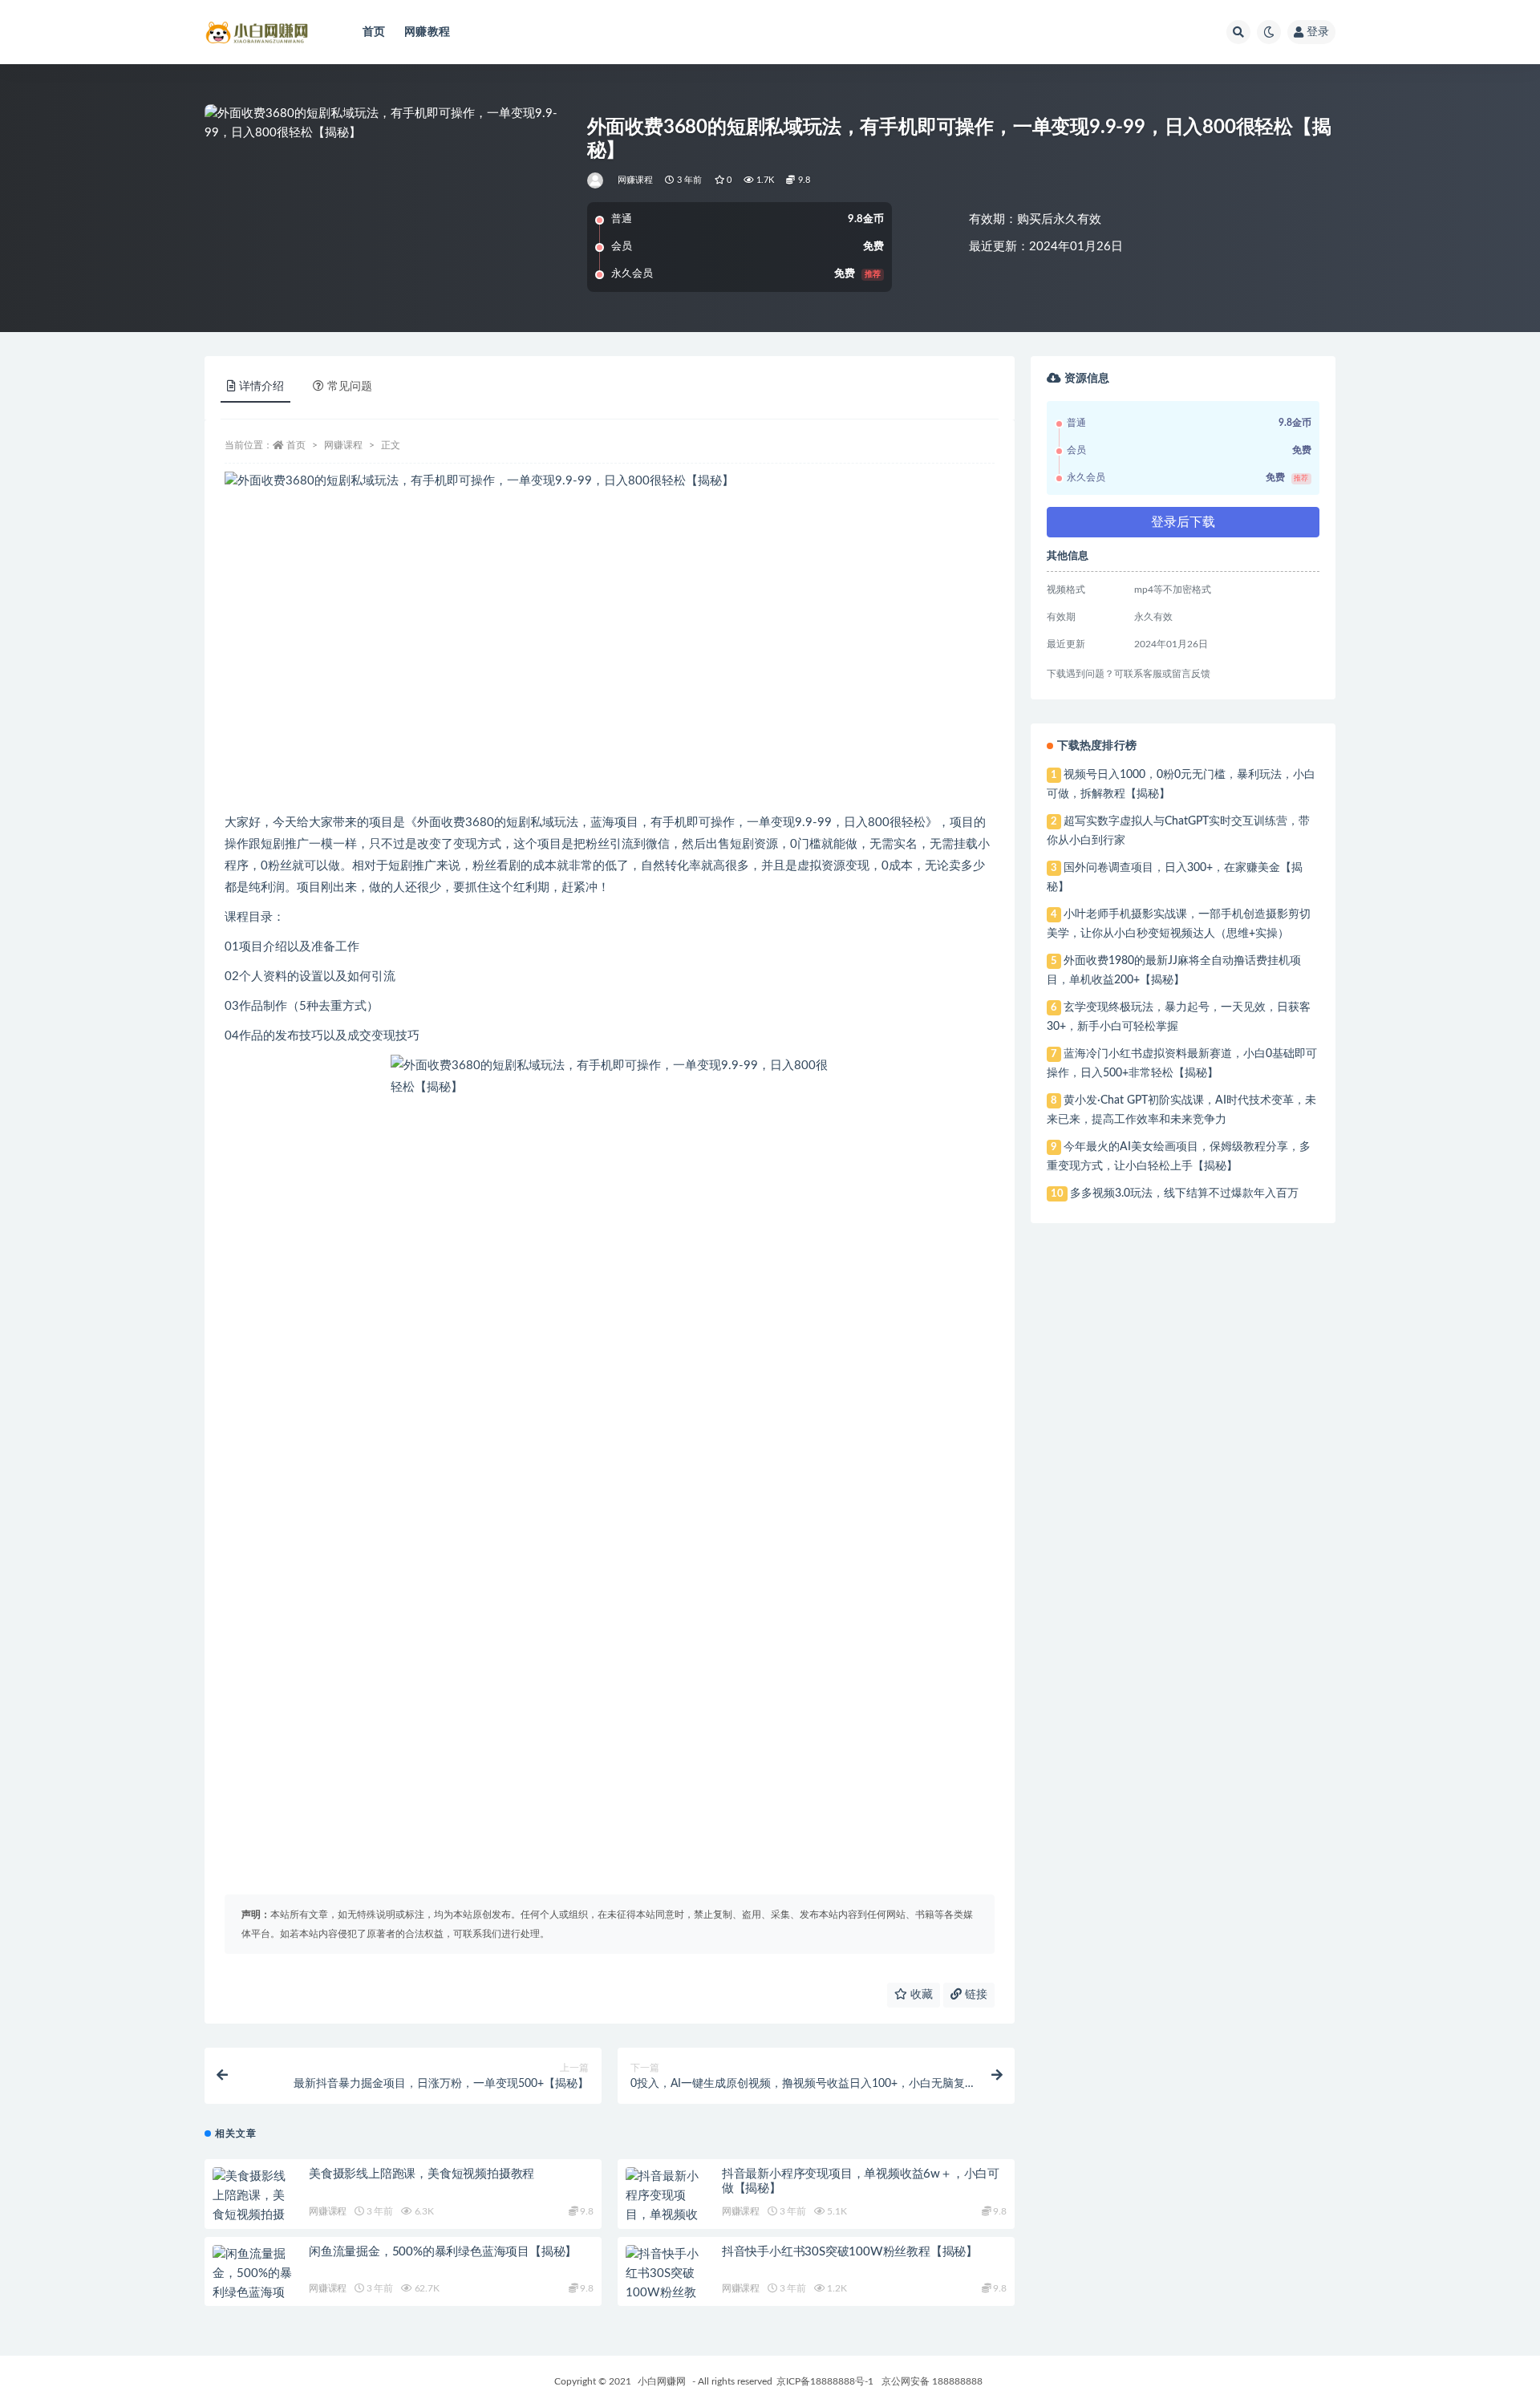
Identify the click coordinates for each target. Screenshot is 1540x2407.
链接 (975, 1995)
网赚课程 (636, 180)
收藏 (920, 1995)
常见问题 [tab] (350, 387)
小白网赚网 (662, 2381)
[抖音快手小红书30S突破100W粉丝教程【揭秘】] (666, 2283)
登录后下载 (1183, 522)
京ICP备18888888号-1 (825, 2381)
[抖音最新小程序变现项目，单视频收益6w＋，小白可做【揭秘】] (666, 2215)
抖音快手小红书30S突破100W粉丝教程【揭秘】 (850, 2252)
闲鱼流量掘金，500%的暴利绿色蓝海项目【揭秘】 (443, 2252)
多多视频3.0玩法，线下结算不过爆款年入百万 (1184, 1193)
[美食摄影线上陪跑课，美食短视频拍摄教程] (253, 2206)
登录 (1318, 32)
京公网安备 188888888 (932, 2381)
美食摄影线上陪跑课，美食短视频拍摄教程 (421, 2174)
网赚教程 (427, 32)
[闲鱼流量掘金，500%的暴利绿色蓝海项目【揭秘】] (253, 2283)
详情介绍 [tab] (261, 387)
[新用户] (596, 180)
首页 (374, 32)
